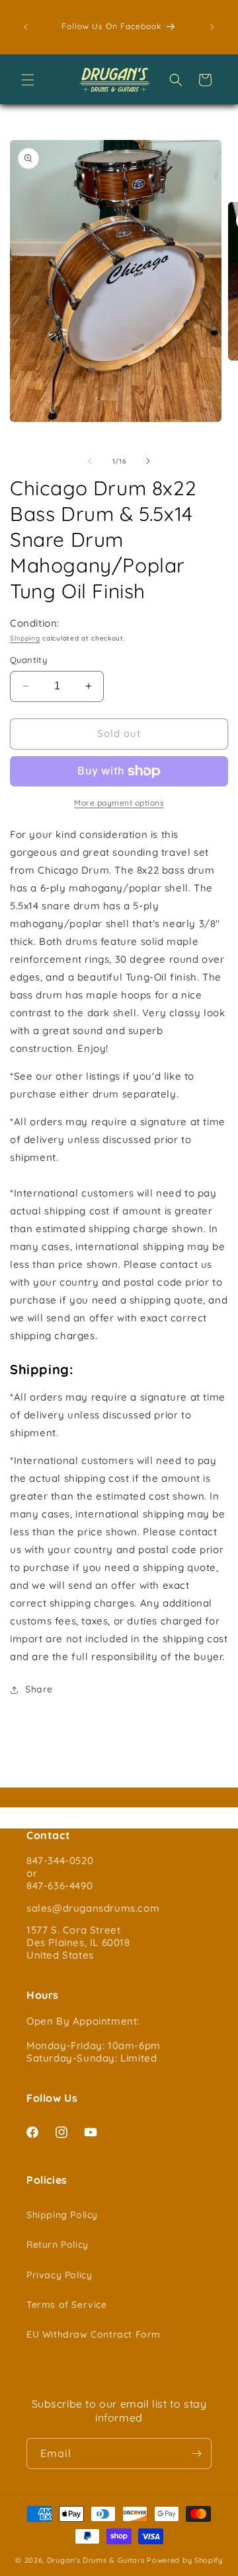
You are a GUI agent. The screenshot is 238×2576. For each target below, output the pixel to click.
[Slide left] (90, 461)
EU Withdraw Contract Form (94, 2334)
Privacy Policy (59, 2275)
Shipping (25, 638)
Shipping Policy (62, 2215)
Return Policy (58, 2245)
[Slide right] (148, 461)
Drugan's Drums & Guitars (96, 2560)
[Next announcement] (212, 27)
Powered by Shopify (185, 2560)
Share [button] (39, 1689)
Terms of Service (67, 2305)
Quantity (28, 660)
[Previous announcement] (26, 27)
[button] (28, 80)
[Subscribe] (196, 2454)
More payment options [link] (119, 803)
